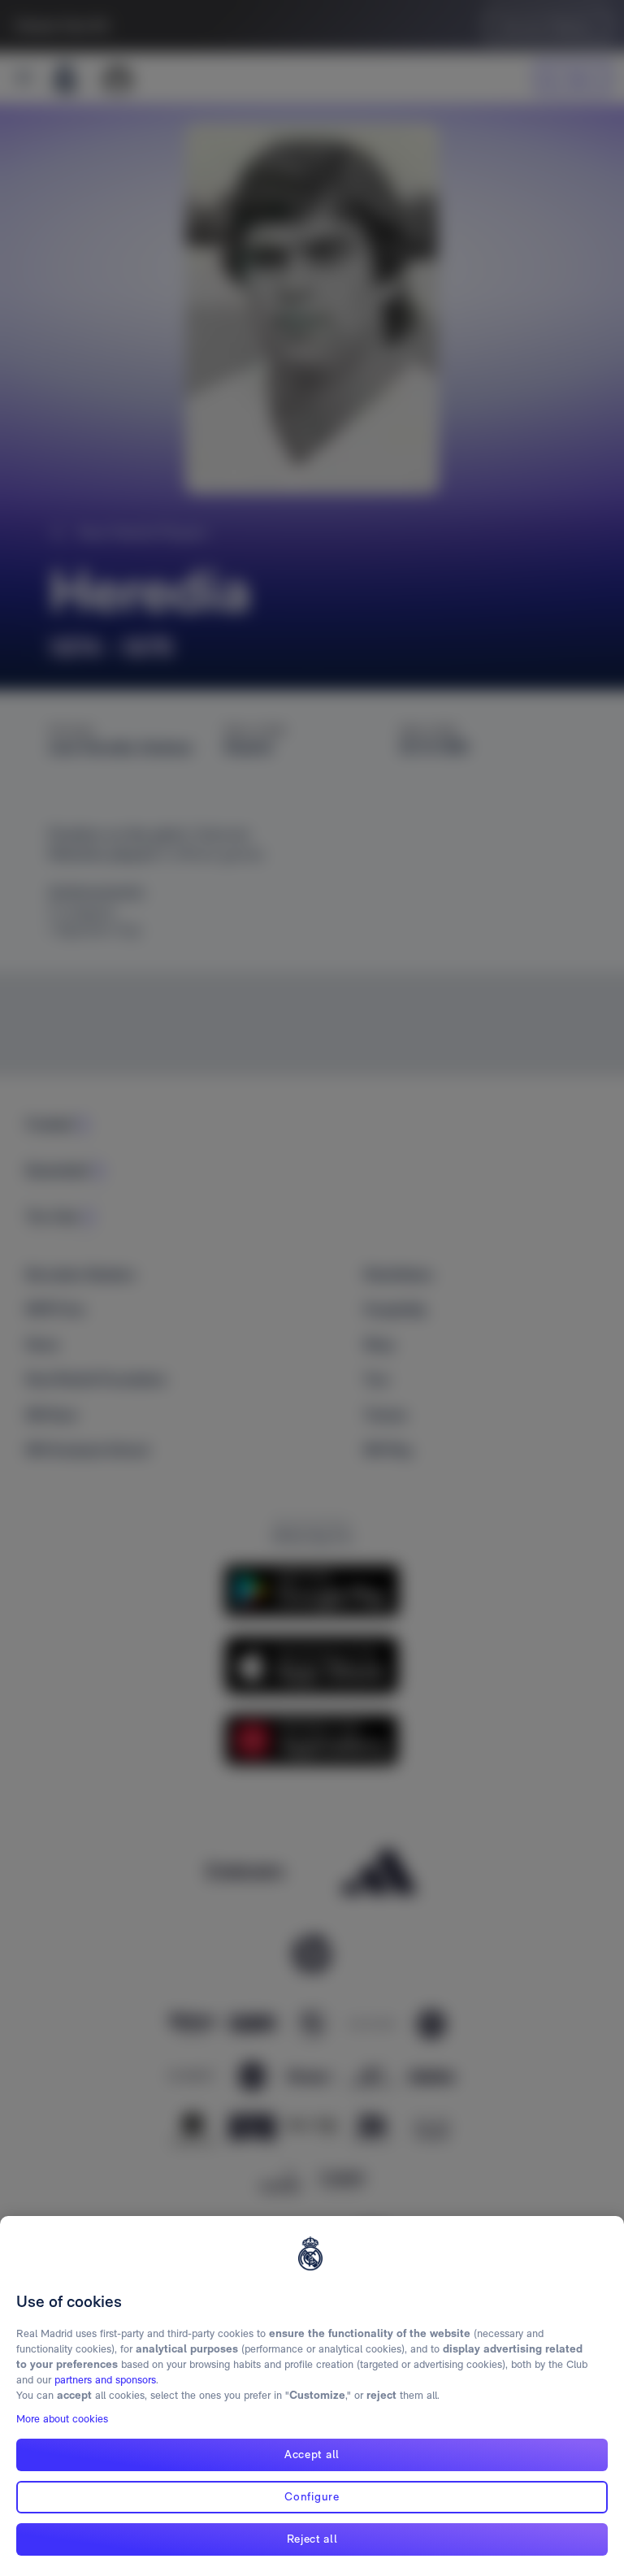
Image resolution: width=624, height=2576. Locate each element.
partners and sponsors (105, 2380)
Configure (312, 2496)
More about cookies (62, 2419)
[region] (312, 2396)
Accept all (312, 2454)
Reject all (312, 2539)
